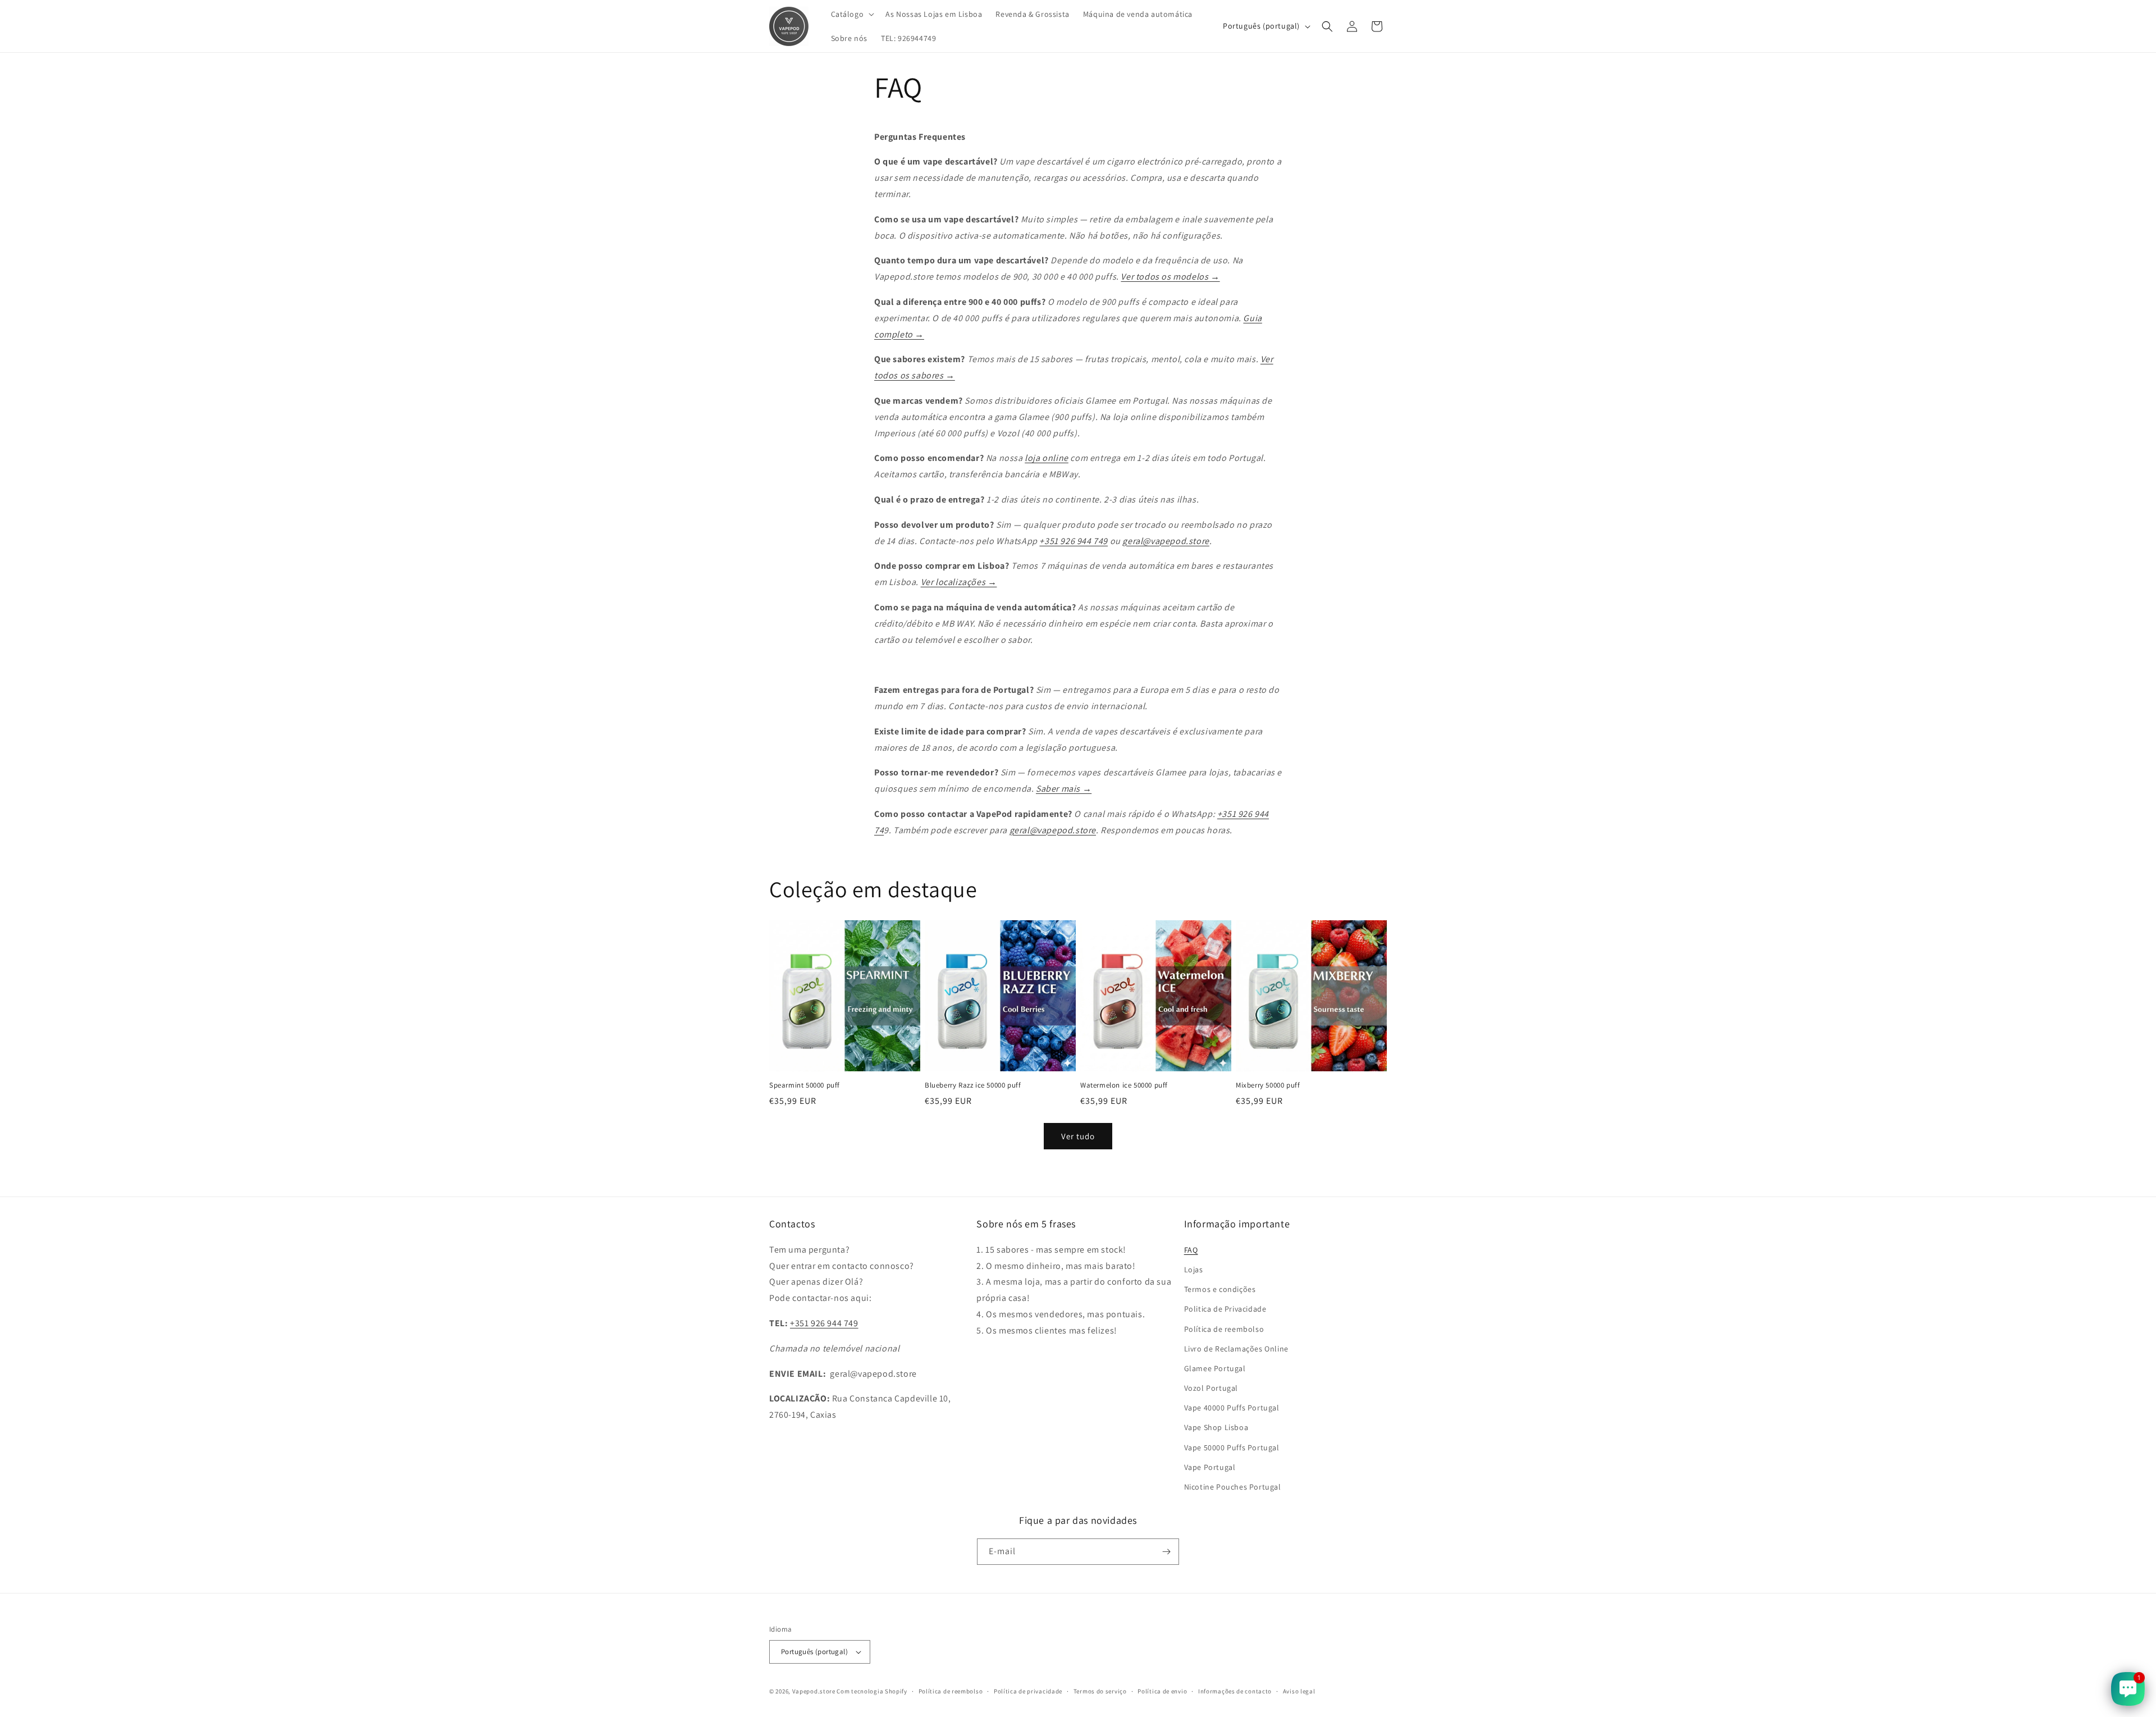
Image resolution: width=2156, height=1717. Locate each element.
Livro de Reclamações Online (1236, 1349)
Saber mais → (1064, 789)
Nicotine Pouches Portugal (1233, 1487)
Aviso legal (1299, 1691)
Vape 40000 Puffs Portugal (1232, 1408)
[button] (852, 14)
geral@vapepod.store (1166, 541)
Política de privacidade (1028, 1691)
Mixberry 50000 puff (1268, 1085)
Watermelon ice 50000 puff (1124, 1085)
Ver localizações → (959, 582)
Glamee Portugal (1215, 1368)
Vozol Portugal (1211, 1388)
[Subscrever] (1166, 1552)
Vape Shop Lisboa (1216, 1427)
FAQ (1191, 1250)
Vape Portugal (1210, 1467)
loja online (1047, 458)
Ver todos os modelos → (1170, 277)
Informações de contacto (1235, 1691)
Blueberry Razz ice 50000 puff (973, 1085)
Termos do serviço (1100, 1691)
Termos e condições (1220, 1289)
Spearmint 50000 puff (805, 1085)
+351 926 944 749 (1074, 541)
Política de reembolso (1224, 1329)
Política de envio (1162, 1691)
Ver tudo (1078, 1136)
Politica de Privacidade (1225, 1309)
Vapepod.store (814, 1691)
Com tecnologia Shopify (872, 1691)
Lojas (1194, 1270)
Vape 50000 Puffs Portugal (1232, 1447)
